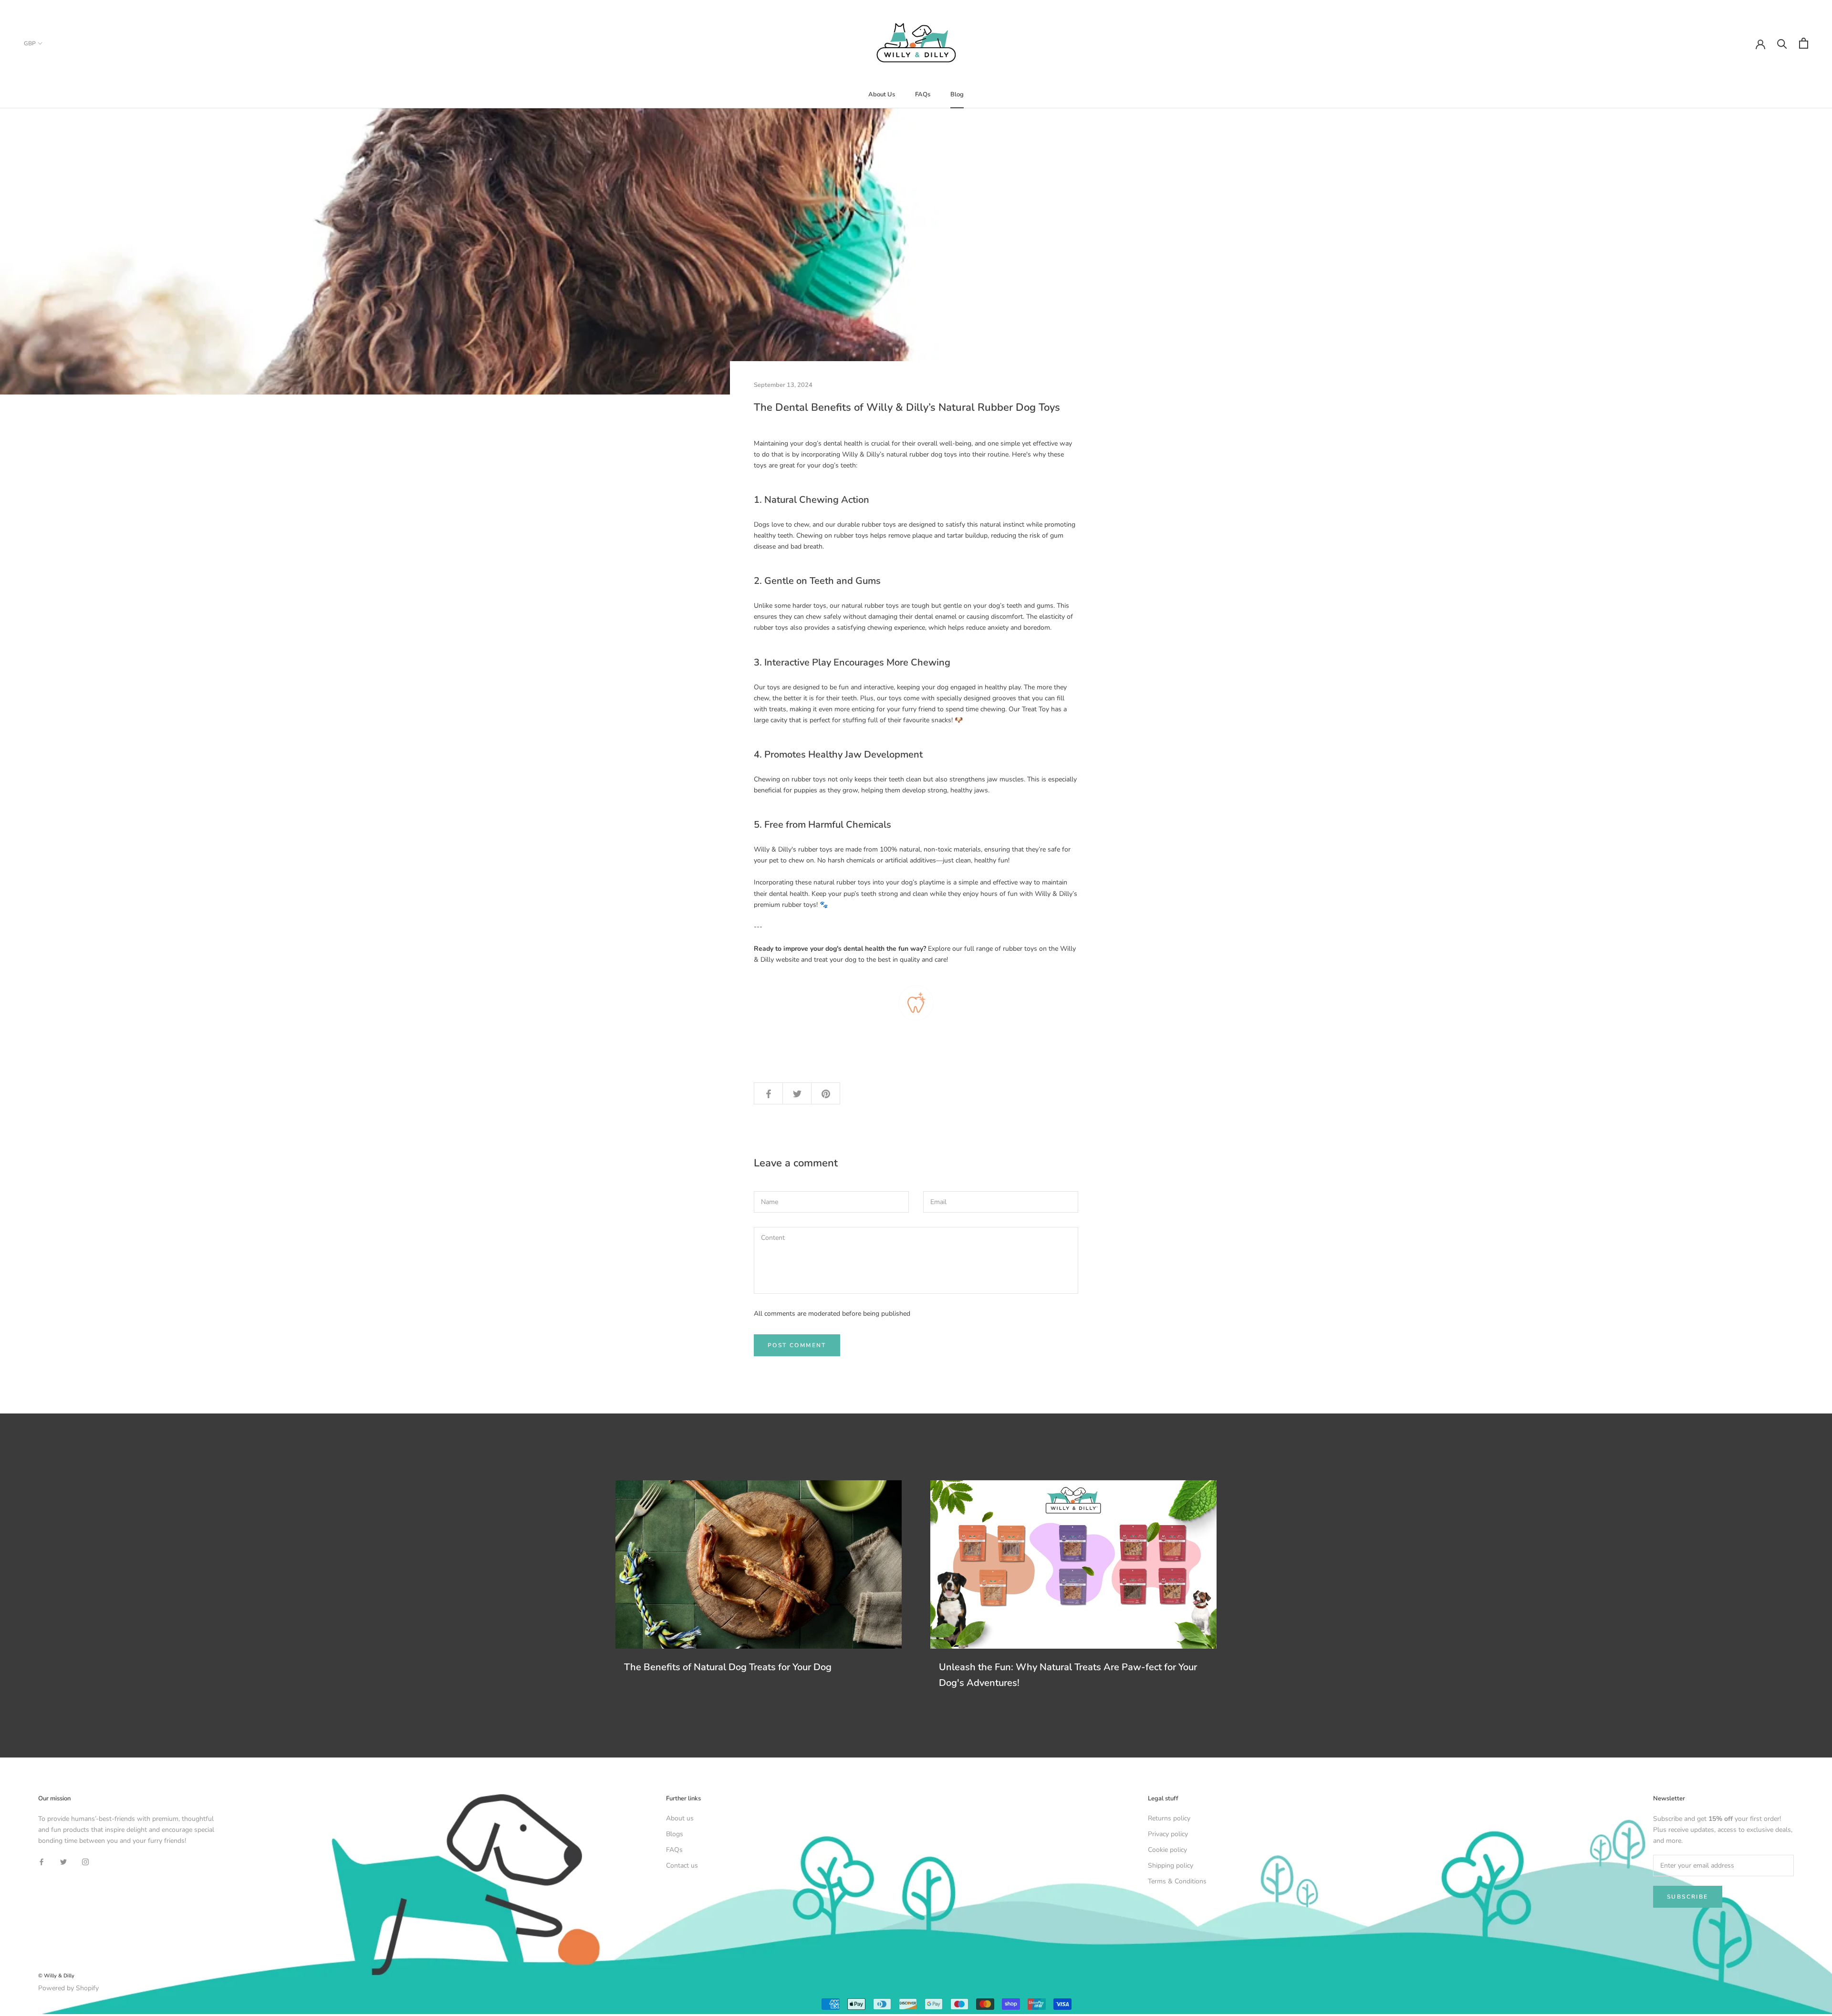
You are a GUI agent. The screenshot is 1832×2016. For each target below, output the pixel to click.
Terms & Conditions (1177, 1881)
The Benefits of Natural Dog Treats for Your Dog (728, 1667)
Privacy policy (1168, 1834)
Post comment (797, 1345)
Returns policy (1169, 1818)
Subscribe (1688, 1897)
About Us (882, 94)
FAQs (923, 94)
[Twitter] (63, 1861)
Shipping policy (1171, 1865)
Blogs (675, 1834)
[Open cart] (1804, 43)
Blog (957, 94)
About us (680, 1818)
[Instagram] (85, 1861)
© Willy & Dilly (56, 1976)
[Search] (1782, 43)
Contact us (682, 1865)
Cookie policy (1167, 1850)
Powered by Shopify (68, 1988)
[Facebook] (42, 1861)
